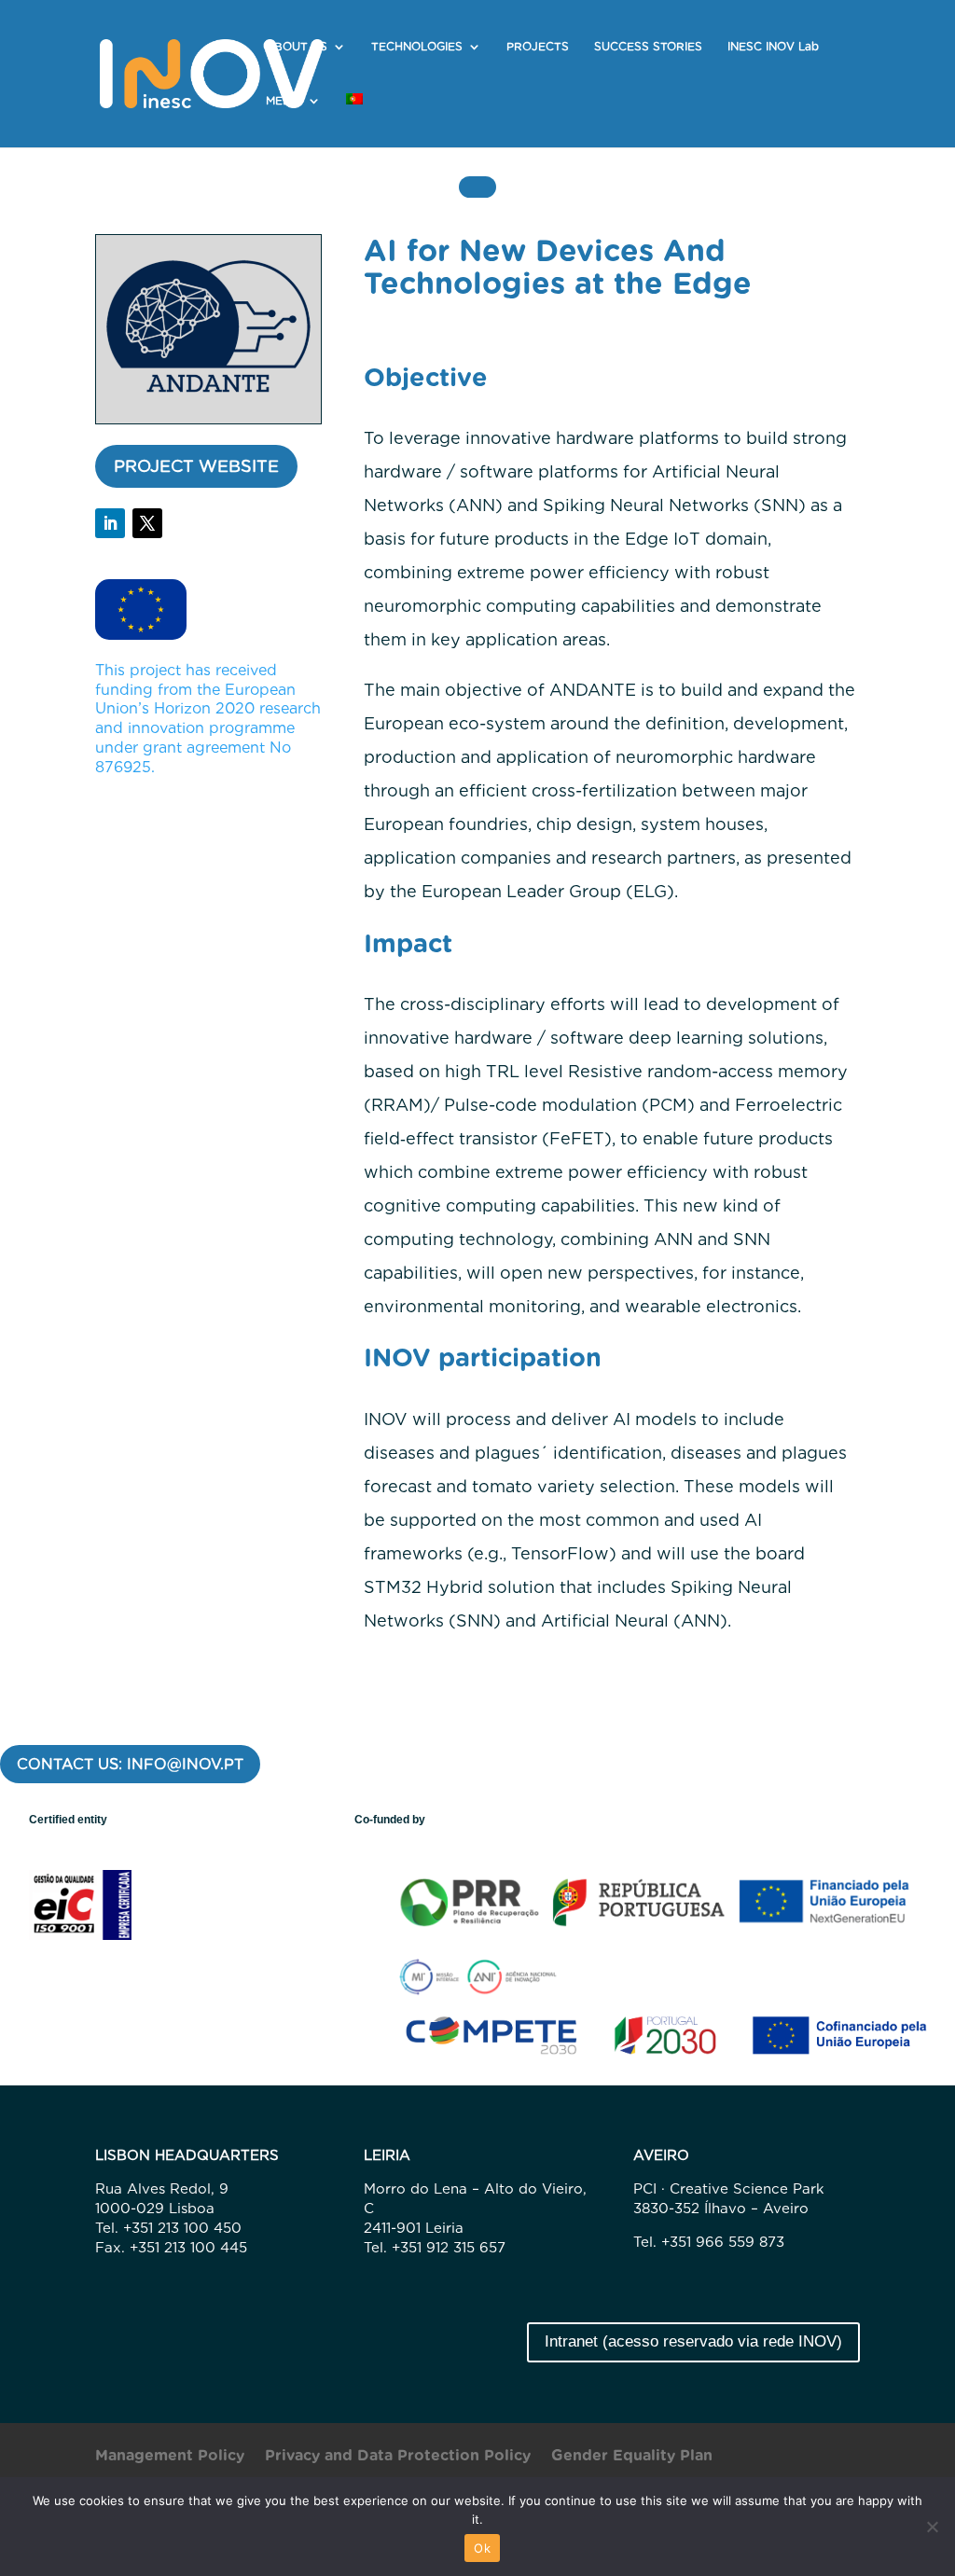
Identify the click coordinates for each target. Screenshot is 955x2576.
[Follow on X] (147, 523)
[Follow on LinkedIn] (110, 523)
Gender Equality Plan (632, 2457)
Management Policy (170, 2457)
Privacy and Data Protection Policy (398, 2457)
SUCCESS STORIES (648, 47)
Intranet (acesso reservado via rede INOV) (693, 2341)
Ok (482, 2548)
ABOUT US (297, 47)
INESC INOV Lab (773, 47)
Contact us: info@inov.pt (130, 1764)
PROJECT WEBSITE (196, 466)
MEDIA (284, 101)
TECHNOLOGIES (417, 47)
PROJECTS (538, 47)
